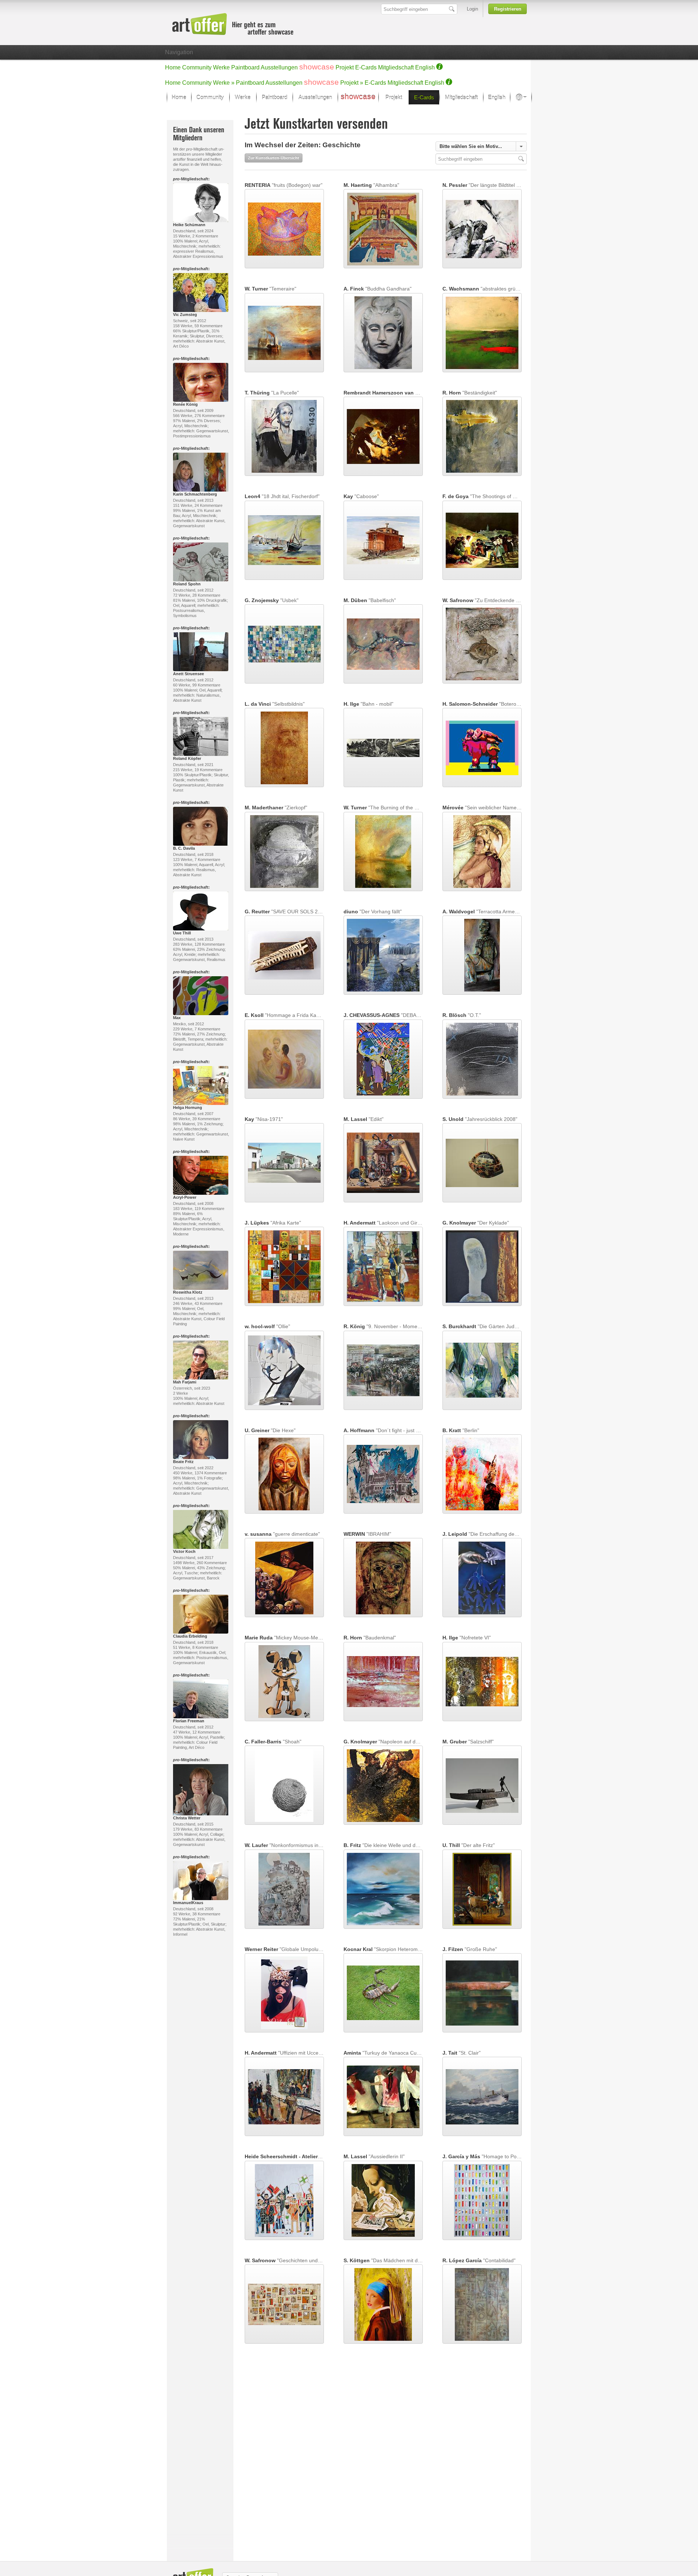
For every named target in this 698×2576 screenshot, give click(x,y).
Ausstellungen (279, 67)
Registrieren (508, 9)
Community (197, 67)
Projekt (345, 67)
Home (173, 67)
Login (472, 9)
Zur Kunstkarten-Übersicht (274, 158)
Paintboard (245, 67)
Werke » (224, 83)
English (425, 67)
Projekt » (352, 83)
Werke (221, 67)
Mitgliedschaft (396, 67)
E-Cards (366, 67)
